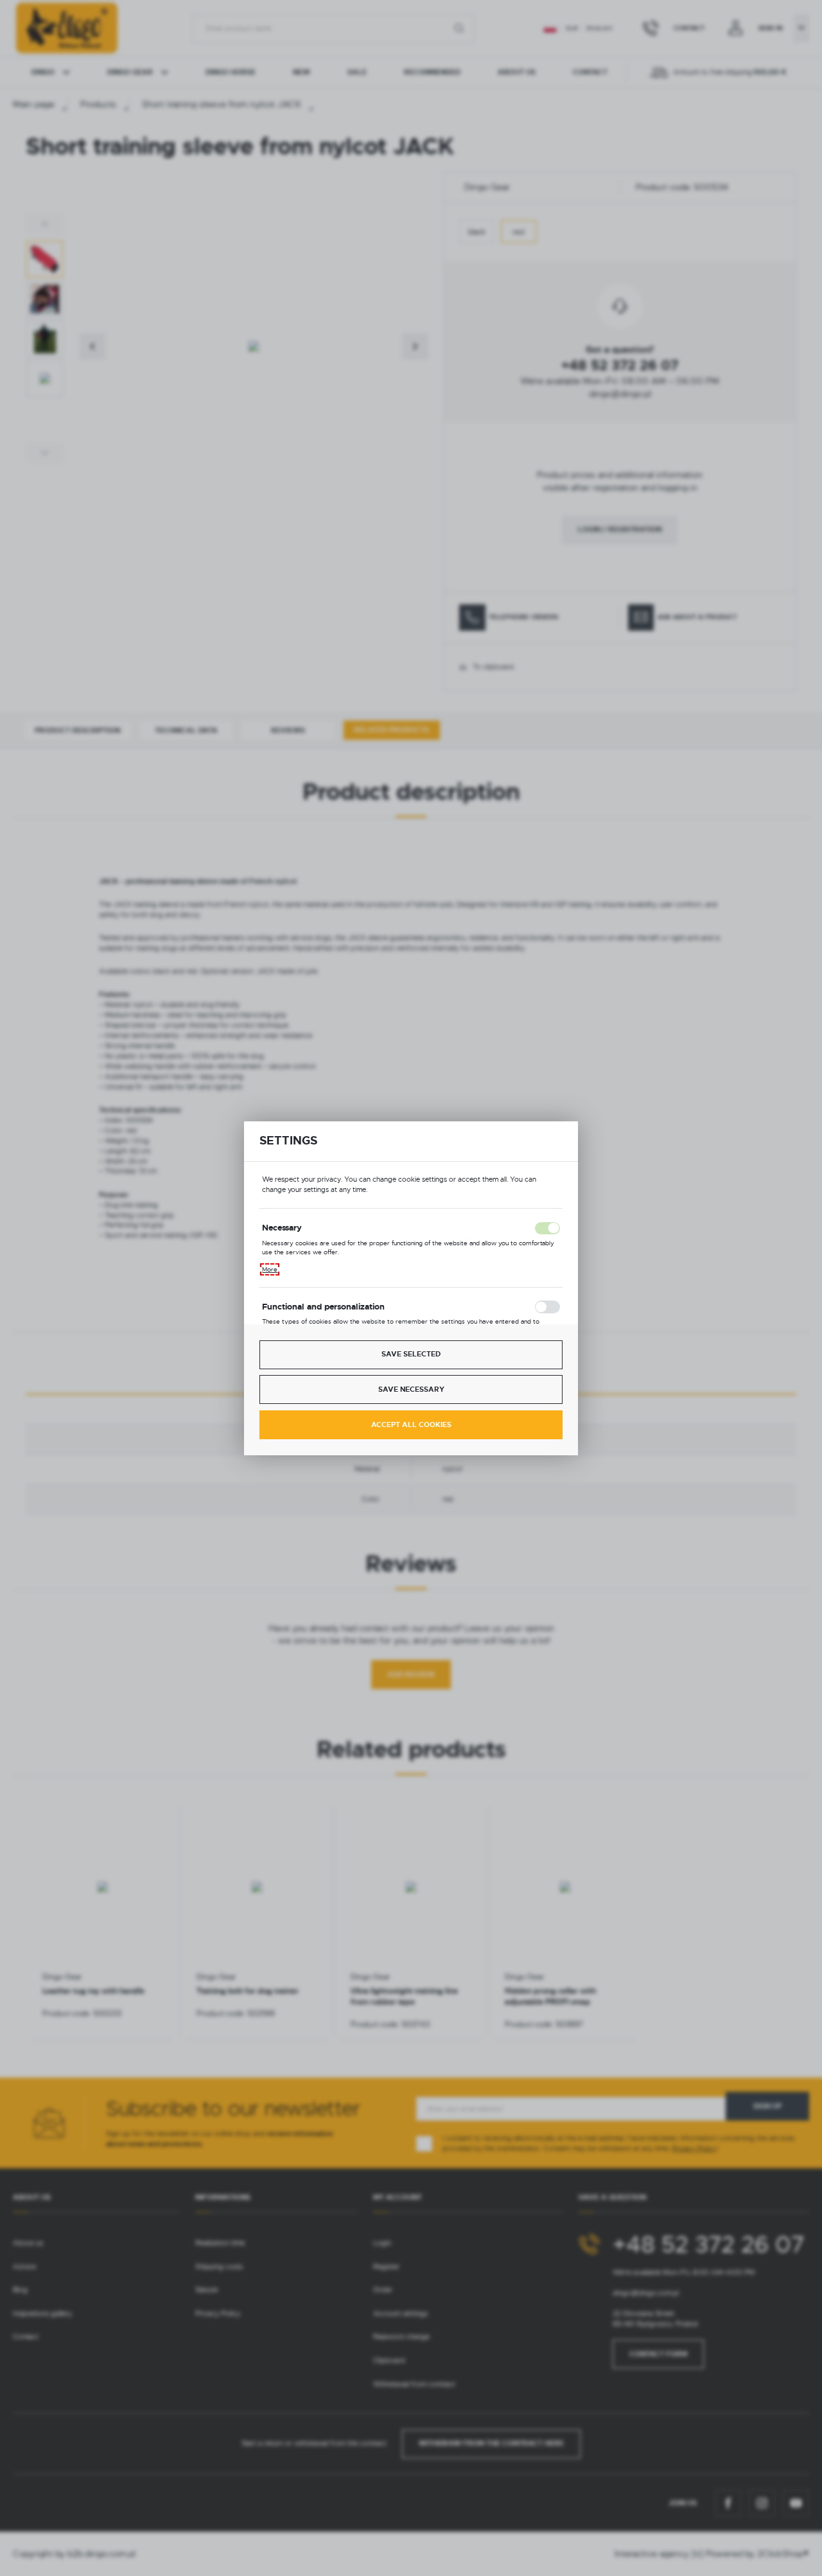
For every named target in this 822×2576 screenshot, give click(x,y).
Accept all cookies (411, 1425)
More (270, 1269)
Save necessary (411, 1389)
